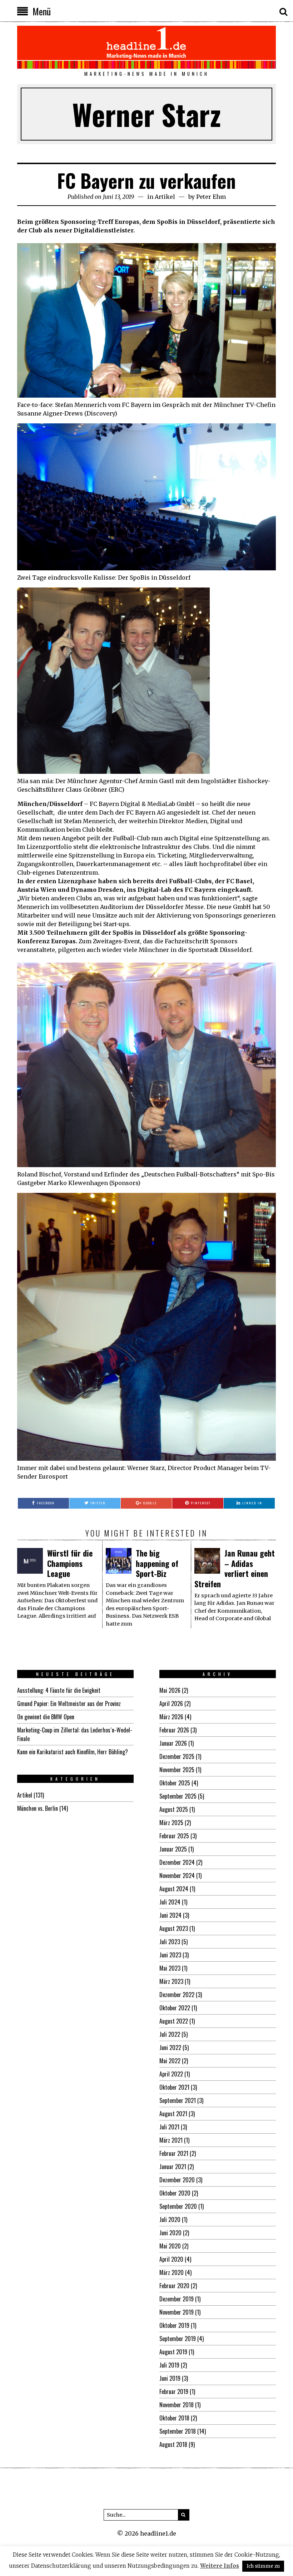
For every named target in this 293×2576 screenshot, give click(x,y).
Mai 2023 (170, 1968)
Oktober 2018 (174, 2418)
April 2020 (171, 2259)
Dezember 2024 (177, 1862)
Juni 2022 (170, 2047)
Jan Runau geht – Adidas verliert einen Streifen (235, 1568)
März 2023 (171, 1981)
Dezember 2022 (177, 1995)
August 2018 (173, 2444)
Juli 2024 (170, 1902)
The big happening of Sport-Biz (157, 1563)
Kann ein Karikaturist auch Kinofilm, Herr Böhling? (73, 1752)
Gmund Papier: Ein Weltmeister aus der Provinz (69, 1704)
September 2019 (178, 2339)
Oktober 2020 (175, 2193)
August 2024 (174, 1889)
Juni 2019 (170, 2378)
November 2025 (177, 1770)
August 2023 (174, 1928)
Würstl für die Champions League (70, 1563)
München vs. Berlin (38, 1808)
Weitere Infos (220, 2566)
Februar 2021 (174, 2153)
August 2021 (173, 2114)
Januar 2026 (173, 1743)
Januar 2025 (173, 1849)
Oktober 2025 (175, 1783)
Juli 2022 (170, 2034)
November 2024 (177, 1876)
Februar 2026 (174, 1730)
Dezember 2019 (177, 2299)
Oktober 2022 (175, 2008)
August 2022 (174, 2021)
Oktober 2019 (174, 2325)
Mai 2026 (170, 1690)
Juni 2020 (170, 2233)
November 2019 (177, 2312)
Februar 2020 (174, 2286)
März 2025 (171, 1823)
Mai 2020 (170, 2246)
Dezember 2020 (177, 2180)
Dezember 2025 (177, 1756)
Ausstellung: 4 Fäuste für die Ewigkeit (59, 1690)
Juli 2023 (170, 1942)
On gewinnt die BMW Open (46, 1717)
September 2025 (178, 1796)
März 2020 (172, 2272)
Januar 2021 (173, 2167)
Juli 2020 (170, 2219)
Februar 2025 (174, 1836)
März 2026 (171, 1717)
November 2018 (177, 2405)
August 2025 (174, 1809)
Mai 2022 (170, 2061)
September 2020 (178, 2206)
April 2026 (171, 1704)
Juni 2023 (170, 1955)
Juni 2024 (170, 1915)
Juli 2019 (169, 2365)
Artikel (165, 197)
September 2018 (178, 2431)
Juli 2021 (169, 2127)
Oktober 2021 (174, 2087)
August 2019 (173, 2352)
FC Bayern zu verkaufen (146, 180)
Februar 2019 (174, 2391)
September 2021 (178, 2100)
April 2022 (171, 2074)
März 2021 (171, 2140)
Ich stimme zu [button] (263, 2566)
